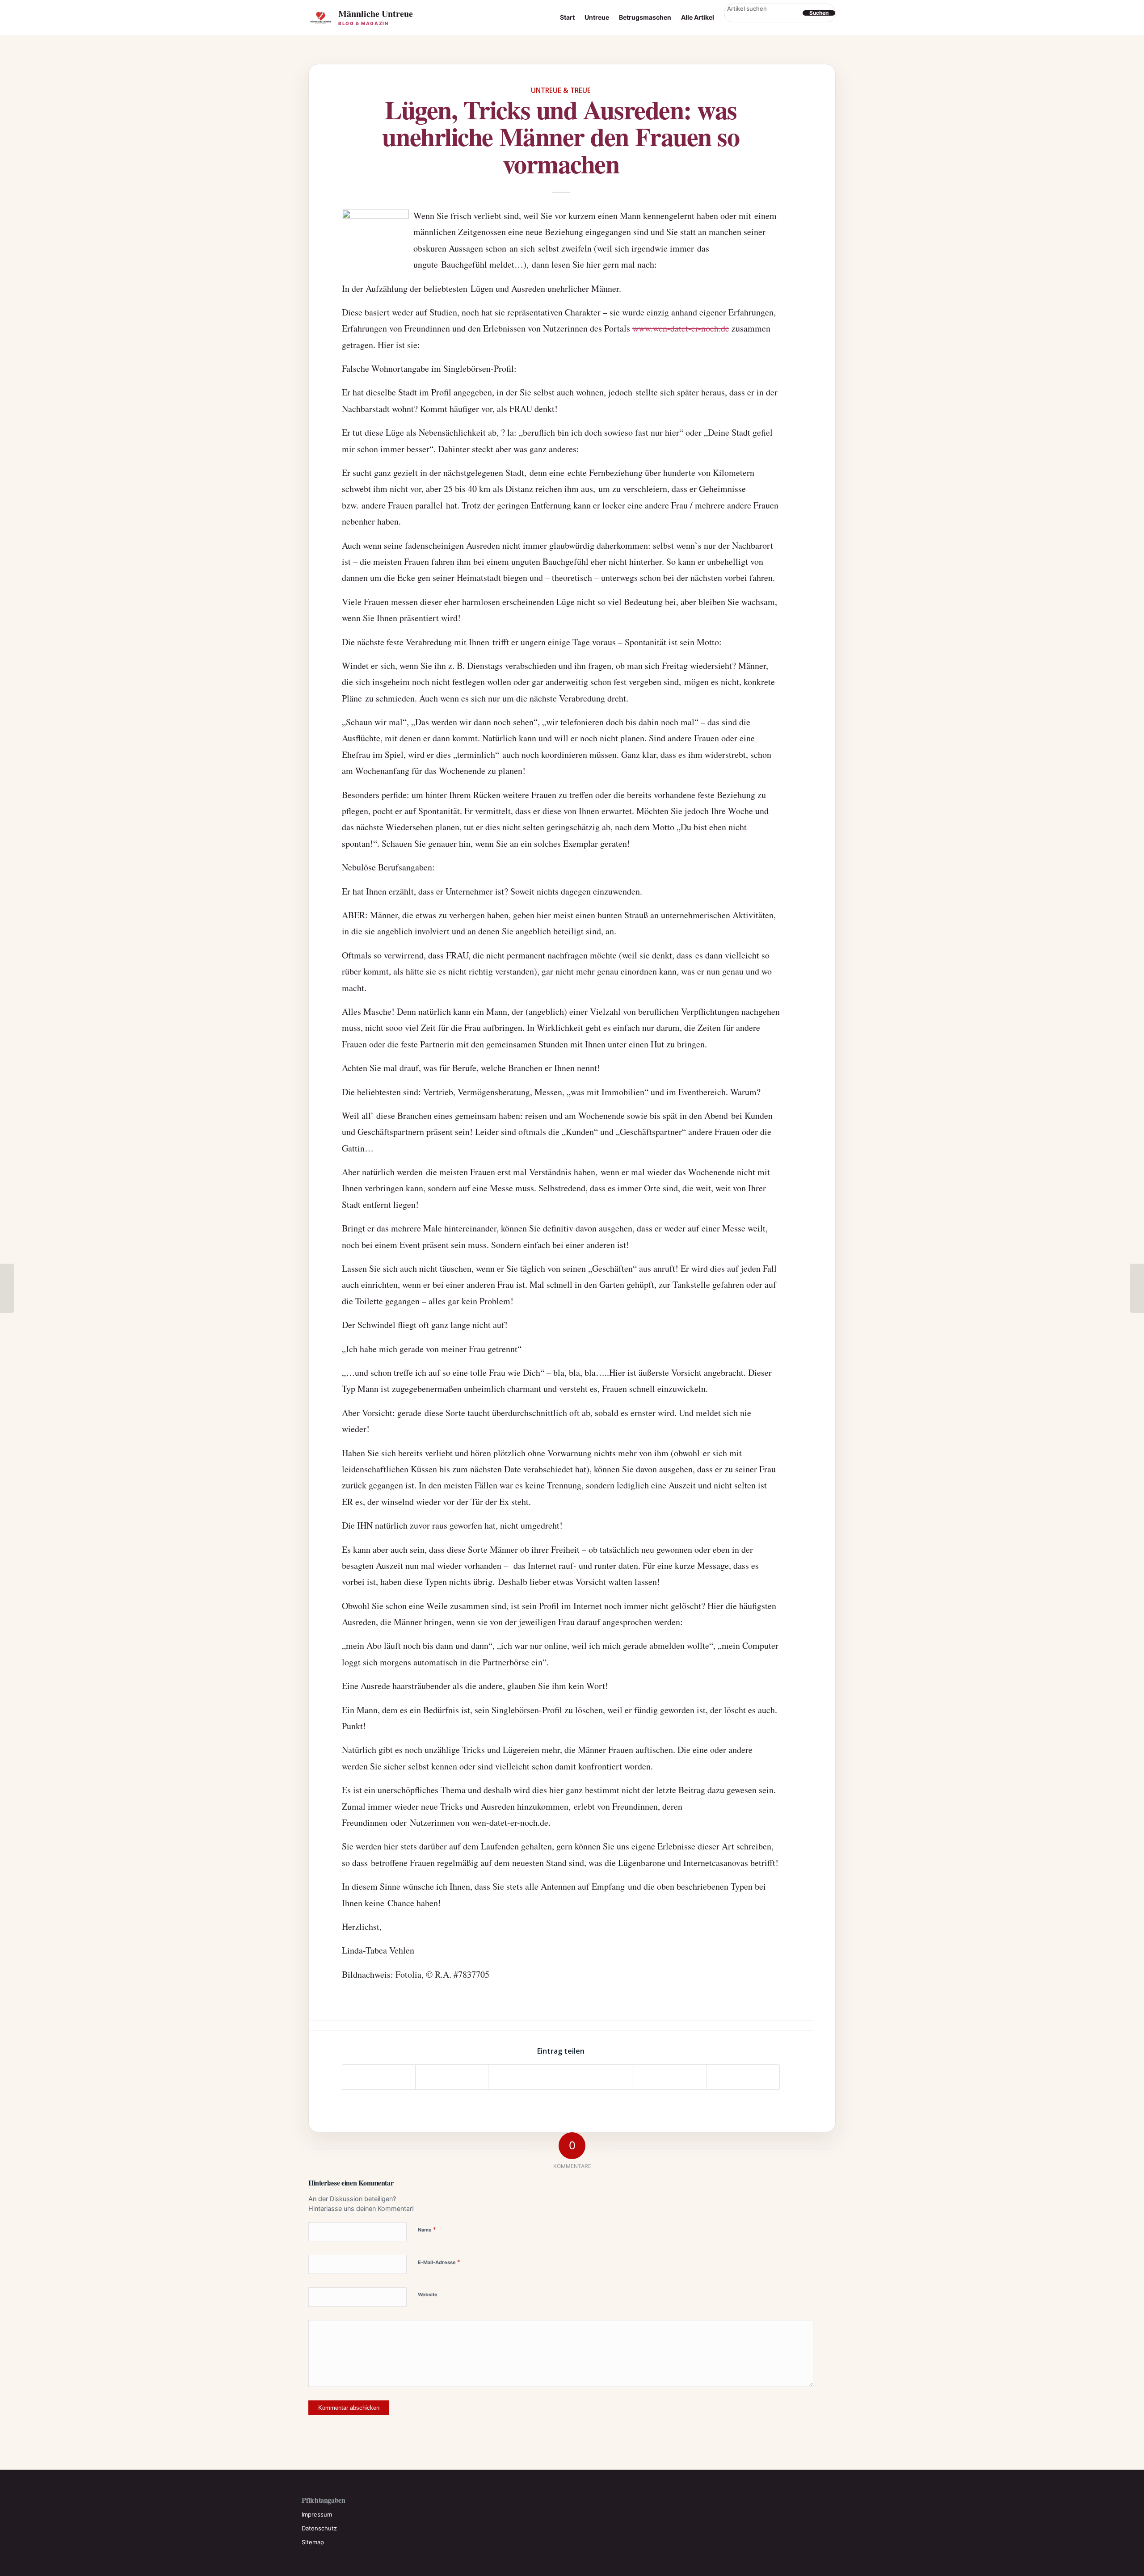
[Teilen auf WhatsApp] (525, 2077)
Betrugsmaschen (645, 17)
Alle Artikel (698, 17)
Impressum (317, 2514)
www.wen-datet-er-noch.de (681, 328)
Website (428, 2294)
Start (567, 17)
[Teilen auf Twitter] (452, 2077)
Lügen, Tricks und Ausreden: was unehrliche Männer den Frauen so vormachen (561, 136)
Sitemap (313, 2542)
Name (427, 2229)
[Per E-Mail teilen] (743, 2077)
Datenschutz (319, 2528)
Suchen (819, 13)
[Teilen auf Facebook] (379, 2077)
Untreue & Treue (561, 90)
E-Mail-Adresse (439, 2262)
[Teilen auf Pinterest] (597, 2077)
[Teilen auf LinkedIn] (670, 2077)
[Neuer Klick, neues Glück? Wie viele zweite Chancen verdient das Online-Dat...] (7, 1288)
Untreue (597, 17)
